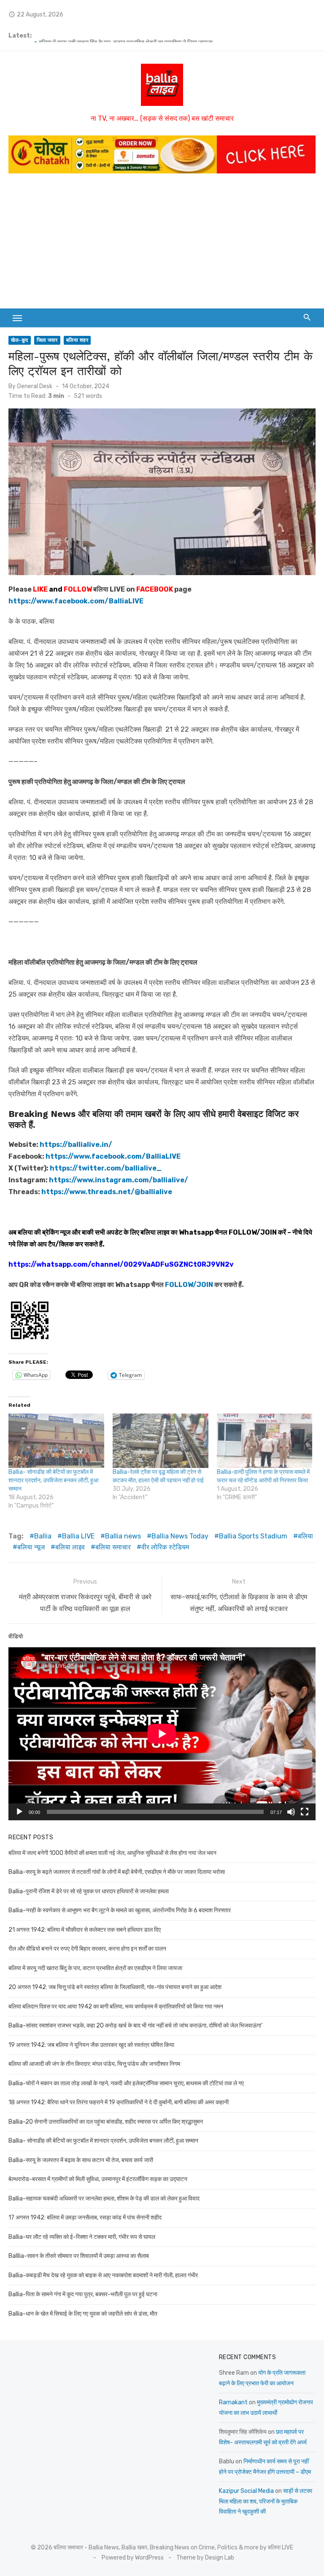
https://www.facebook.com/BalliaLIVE (113, 1156)
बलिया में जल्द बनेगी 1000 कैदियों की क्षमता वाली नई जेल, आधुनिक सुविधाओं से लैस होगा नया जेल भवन (112, 1853)
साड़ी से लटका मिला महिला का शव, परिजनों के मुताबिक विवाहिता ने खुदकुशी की (266, 2501)
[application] (162, 1734)
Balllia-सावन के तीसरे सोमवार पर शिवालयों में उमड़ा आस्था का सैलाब (79, 2256)
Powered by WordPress (133, 2558)
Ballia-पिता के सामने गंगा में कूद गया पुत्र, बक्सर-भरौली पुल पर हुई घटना (83, 2294)
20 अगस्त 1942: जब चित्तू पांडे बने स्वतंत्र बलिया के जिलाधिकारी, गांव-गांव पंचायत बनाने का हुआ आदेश (115, 1987)
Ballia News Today (180, 1536)
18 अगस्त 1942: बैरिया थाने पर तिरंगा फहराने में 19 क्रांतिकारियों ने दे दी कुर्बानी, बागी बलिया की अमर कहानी (119, 2102)
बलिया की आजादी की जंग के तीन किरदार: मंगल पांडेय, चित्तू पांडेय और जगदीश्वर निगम (94, 2064)
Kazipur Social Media (246, 2491)
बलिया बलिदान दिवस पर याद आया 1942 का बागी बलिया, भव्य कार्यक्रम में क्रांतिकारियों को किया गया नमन (116, 2007)
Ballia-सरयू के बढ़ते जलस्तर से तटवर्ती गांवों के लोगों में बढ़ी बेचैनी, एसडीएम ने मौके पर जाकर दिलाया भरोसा (117, 1872)
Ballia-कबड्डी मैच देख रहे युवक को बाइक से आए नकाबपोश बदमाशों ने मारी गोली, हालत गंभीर (103, 2275)
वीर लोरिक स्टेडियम (165, 1547)
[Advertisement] (162, 245)
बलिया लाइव (70, 1547)
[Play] (19, 1812)
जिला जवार (47, 340)
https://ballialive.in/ (76, 1145)
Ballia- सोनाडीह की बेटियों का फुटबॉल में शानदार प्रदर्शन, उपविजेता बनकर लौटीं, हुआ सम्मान (53, 1480)
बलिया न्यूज (31, 1547)
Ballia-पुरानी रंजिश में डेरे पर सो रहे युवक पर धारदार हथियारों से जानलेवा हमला (89, 1891)
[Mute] (291, 1812)
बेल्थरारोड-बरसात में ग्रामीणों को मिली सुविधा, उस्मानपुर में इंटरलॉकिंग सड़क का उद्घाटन (98, 2179)
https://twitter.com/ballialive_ (106, 1168)
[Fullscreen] (305, 1812)
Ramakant (233, 2402)
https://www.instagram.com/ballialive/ (119, 1180)
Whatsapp (196, 1232)
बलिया (305, 1536)
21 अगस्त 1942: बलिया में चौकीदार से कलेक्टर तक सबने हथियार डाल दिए (85, 1930)
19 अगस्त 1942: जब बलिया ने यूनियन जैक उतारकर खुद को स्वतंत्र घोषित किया (91, 2045)
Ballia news (123, 1536)
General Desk (35, 386)
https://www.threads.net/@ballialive (107, 1192)
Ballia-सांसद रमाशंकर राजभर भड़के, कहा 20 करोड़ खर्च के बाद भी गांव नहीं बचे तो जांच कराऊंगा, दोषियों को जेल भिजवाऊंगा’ (135, 2026)
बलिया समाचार (113, 1547)
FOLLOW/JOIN (253, 1232)
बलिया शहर (77, 340)
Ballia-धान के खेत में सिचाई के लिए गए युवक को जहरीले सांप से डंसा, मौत (83, 2314)
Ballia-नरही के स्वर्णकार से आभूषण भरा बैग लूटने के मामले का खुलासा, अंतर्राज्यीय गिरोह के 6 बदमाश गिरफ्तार (120, 1910)
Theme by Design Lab (205, 2558)
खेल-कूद (20, 340)
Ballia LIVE (78, 1536)
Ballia (43, 1536)
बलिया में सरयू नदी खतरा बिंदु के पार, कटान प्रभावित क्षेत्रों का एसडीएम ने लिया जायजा (95, 1968)
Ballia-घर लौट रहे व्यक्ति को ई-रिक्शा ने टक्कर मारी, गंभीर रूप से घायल (82, 2237)
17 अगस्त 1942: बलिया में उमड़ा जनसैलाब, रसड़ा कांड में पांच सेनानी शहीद (85, 2218)
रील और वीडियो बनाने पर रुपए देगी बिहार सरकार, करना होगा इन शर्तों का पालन (118, 36)
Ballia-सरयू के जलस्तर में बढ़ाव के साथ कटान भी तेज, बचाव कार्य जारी (81, 2160)
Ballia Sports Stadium (253, 1536)
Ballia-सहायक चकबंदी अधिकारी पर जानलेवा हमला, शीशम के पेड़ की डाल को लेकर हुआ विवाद (104, 2199)
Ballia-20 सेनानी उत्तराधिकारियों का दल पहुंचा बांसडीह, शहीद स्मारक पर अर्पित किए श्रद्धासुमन (106, 2122)
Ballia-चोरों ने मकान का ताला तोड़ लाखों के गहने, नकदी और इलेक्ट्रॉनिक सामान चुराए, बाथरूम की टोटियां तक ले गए (126, 2083)
